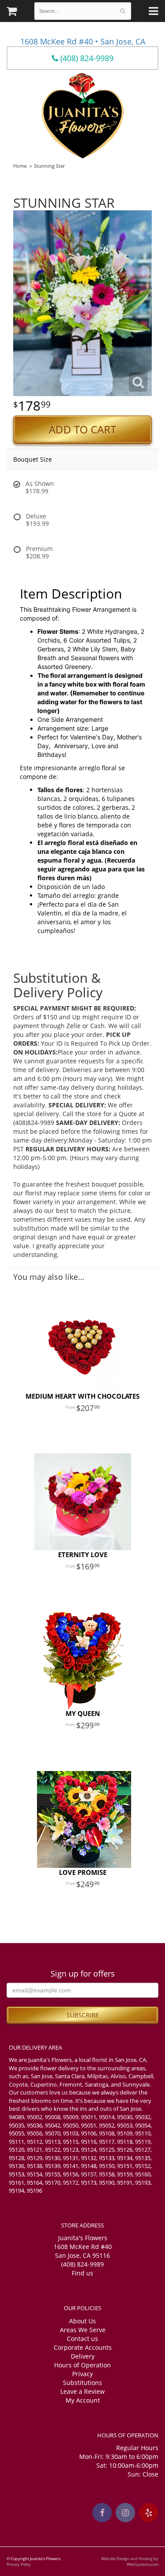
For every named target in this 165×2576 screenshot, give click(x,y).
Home (20, 166)
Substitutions (82, 2383)
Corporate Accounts (83, 2347)
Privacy (82, 2374)
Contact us (82, 2339)
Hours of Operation (82, 2365)
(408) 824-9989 (86, 58)
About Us (82, 2321)
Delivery (83, 2356)
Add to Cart (82, 430)
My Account (83, 2400)
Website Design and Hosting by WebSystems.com (130, 2561)
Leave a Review (82, 2391)
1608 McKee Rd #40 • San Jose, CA (83, 41)
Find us (82, 2273)
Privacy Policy (19, 2564)
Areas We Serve (83, 2330)
